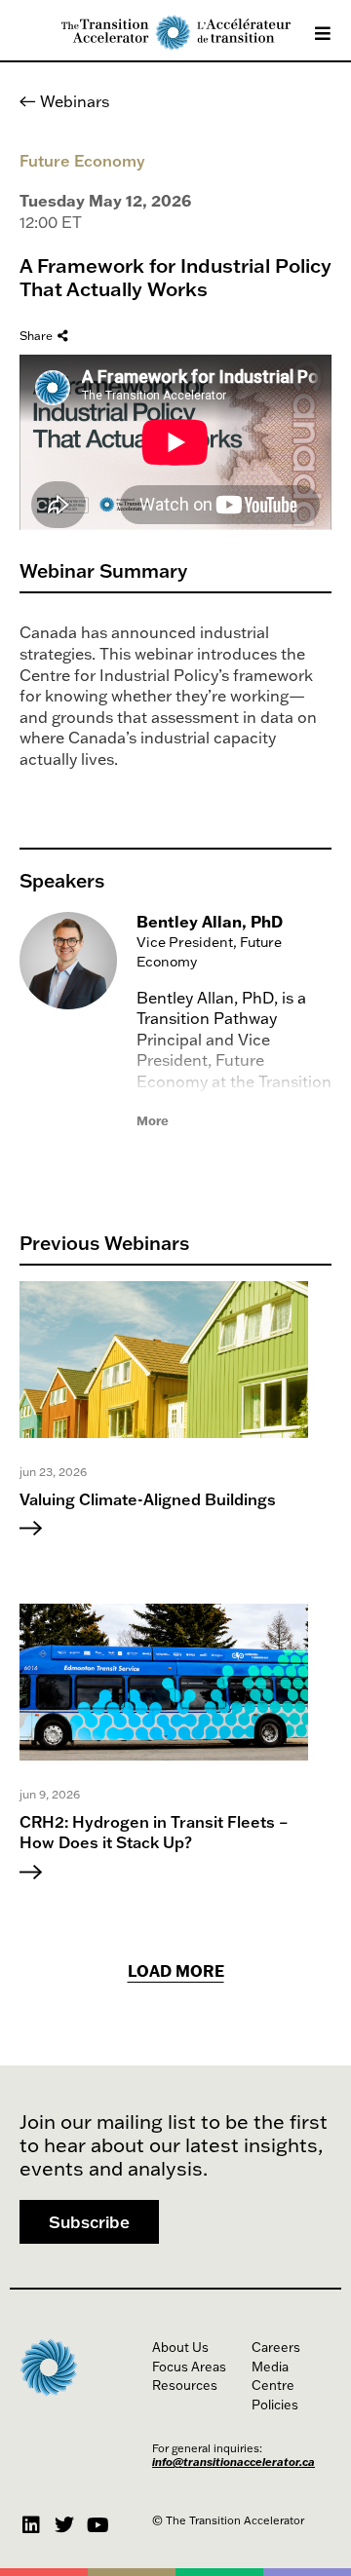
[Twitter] (64, 2525)
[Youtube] (97, 2525)
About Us (180, 2347)
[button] (89, 2222)
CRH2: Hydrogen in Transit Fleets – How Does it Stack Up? (154, 1833)
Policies (275, 2405)
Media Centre (273, 2376)
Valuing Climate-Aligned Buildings (148, 1499)
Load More (176, 1971)
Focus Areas (189, 2367)
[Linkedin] (31, 2525)
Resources (185, 2385)
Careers (276, 2347)
